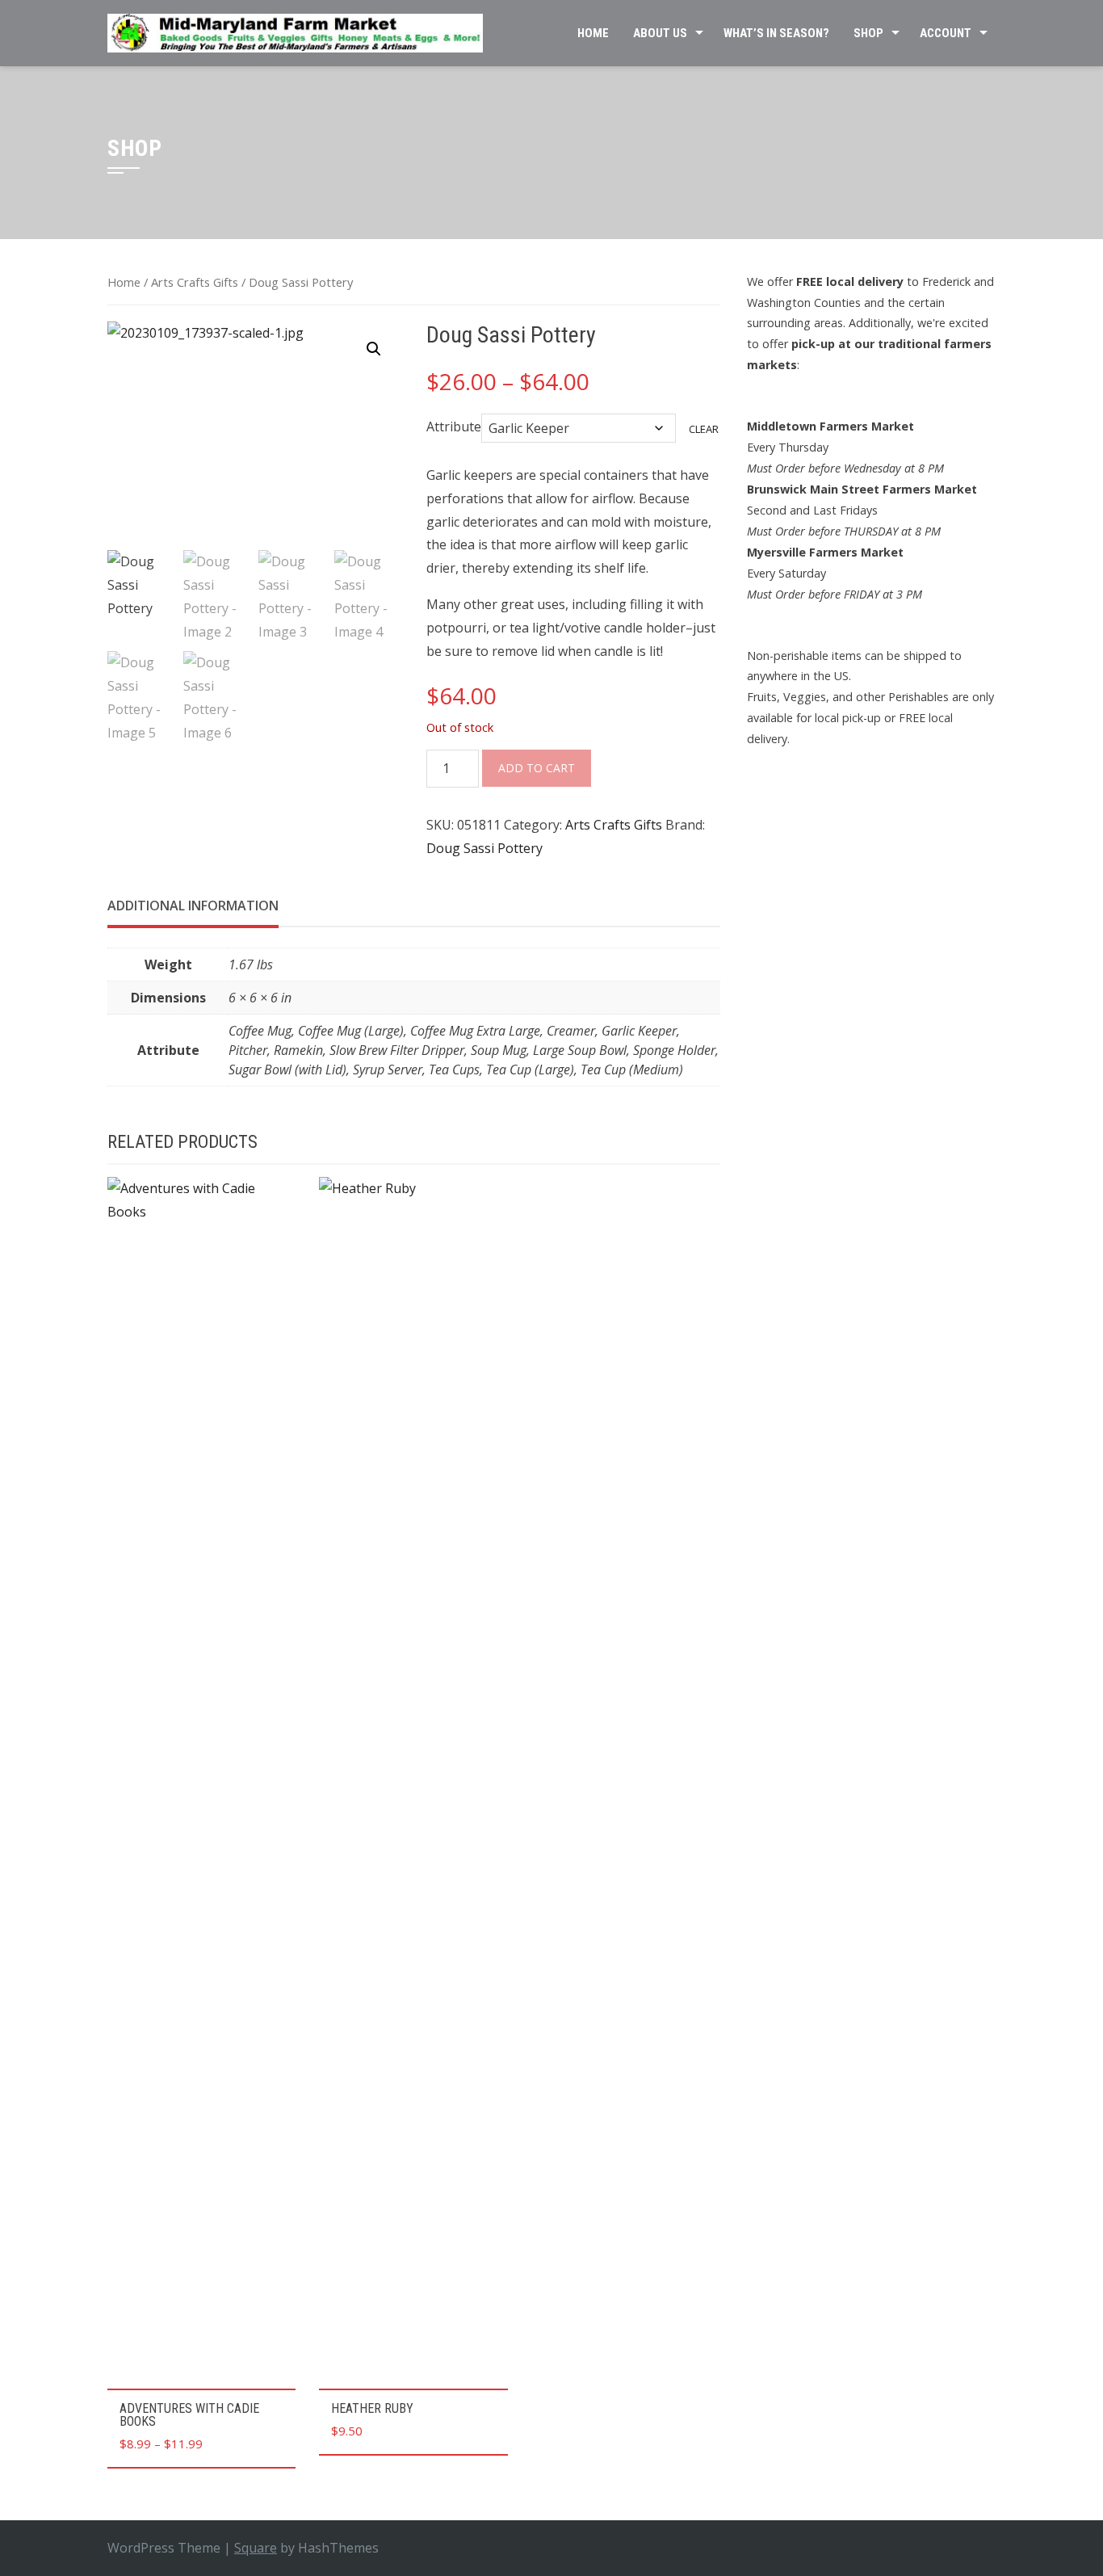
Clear (704, 429)
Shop (868, 33)
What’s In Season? (776, 33)
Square (256, 2548)
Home (593, 33)
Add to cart (537, 768)
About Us (660, 33)
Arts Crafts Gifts (195, 282)
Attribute (454, 427)
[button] (374, 349)
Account (946, 33)
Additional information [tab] (193, 906)
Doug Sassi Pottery (484, 848)
